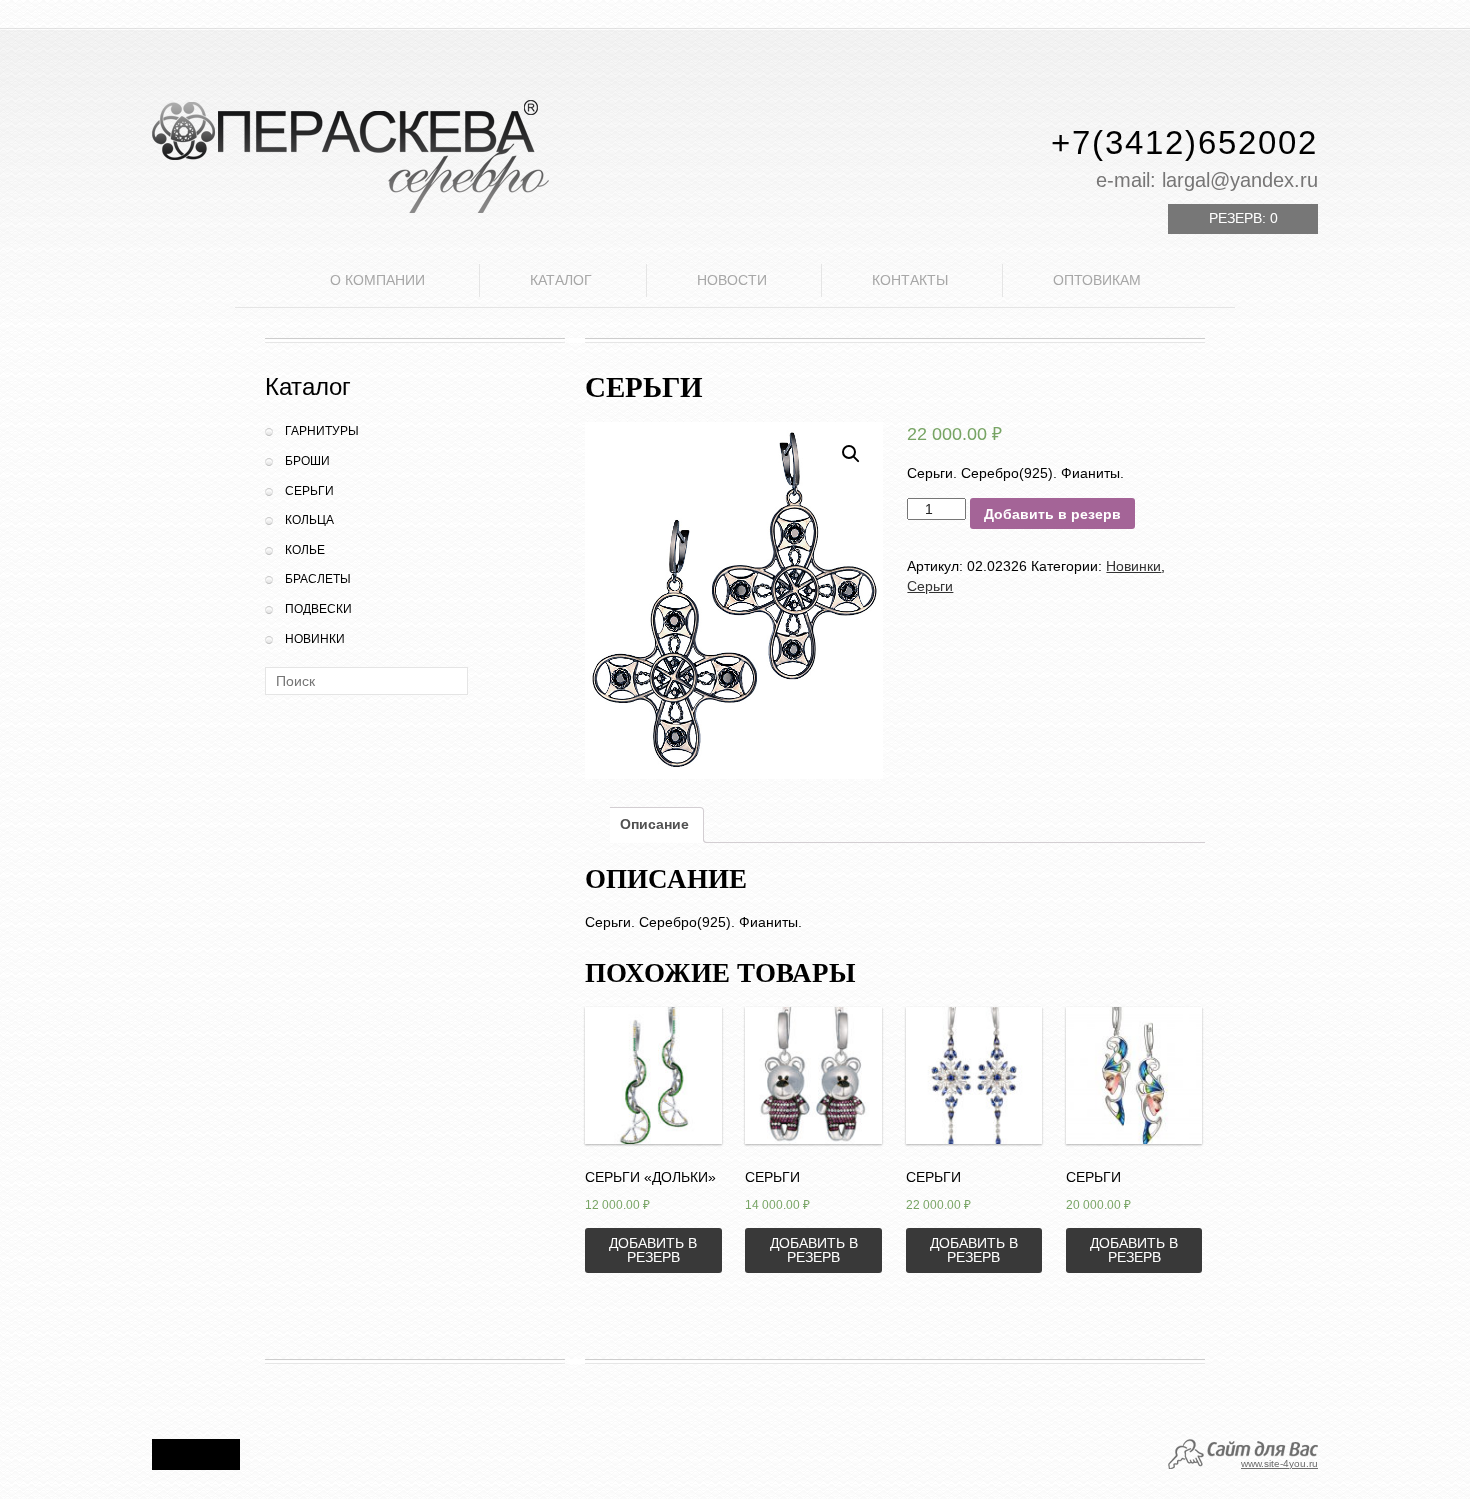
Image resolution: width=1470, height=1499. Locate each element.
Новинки (315, 639)
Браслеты (318, 579)
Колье (305, 550)
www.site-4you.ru (1279, 1463)
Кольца (309, 520)
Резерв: (1243, 218)
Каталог (561, 280)
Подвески (318, 609)
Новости (732, 280)
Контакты (910, 280)
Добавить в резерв (1052, 514)
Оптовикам (1097, 280)
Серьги (309, 491)
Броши (307, 461)
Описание (654, 824)
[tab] (654, 825)
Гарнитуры (322, 431)
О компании (377, 280)
